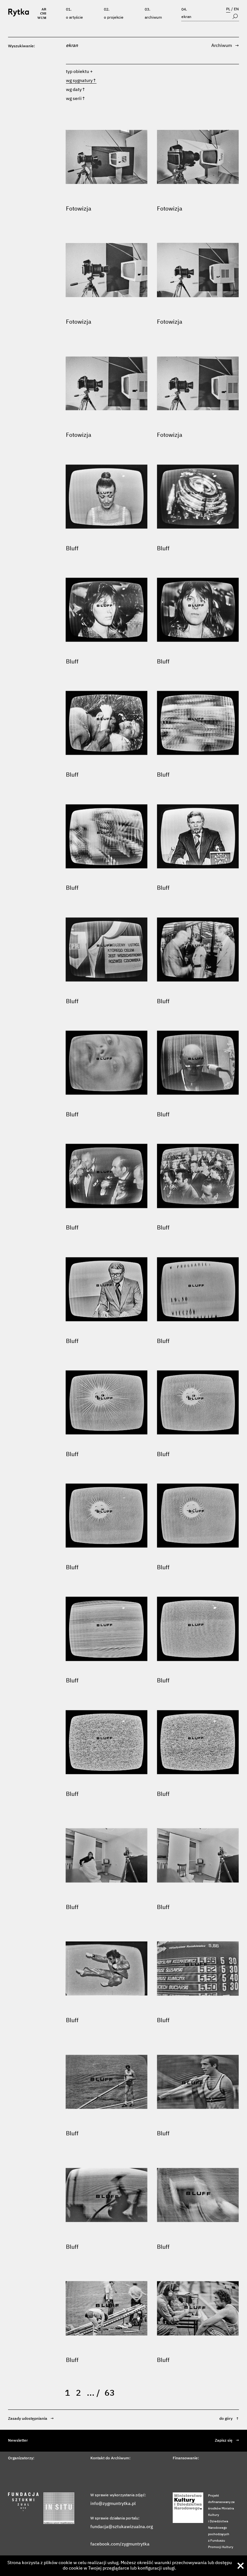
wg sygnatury (81, 81)
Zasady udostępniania (31, 2419)
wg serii (76, 99)
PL (228, 9)
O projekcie (114, 18)
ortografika (231, 2568)
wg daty (76, 90)
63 (110, 2393)
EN (236, 9)
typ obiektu (78, 72)
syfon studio (210, 2568)
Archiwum (153, 18)
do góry (229, 2419)
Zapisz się (227, 2441)
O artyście (74, 18)
